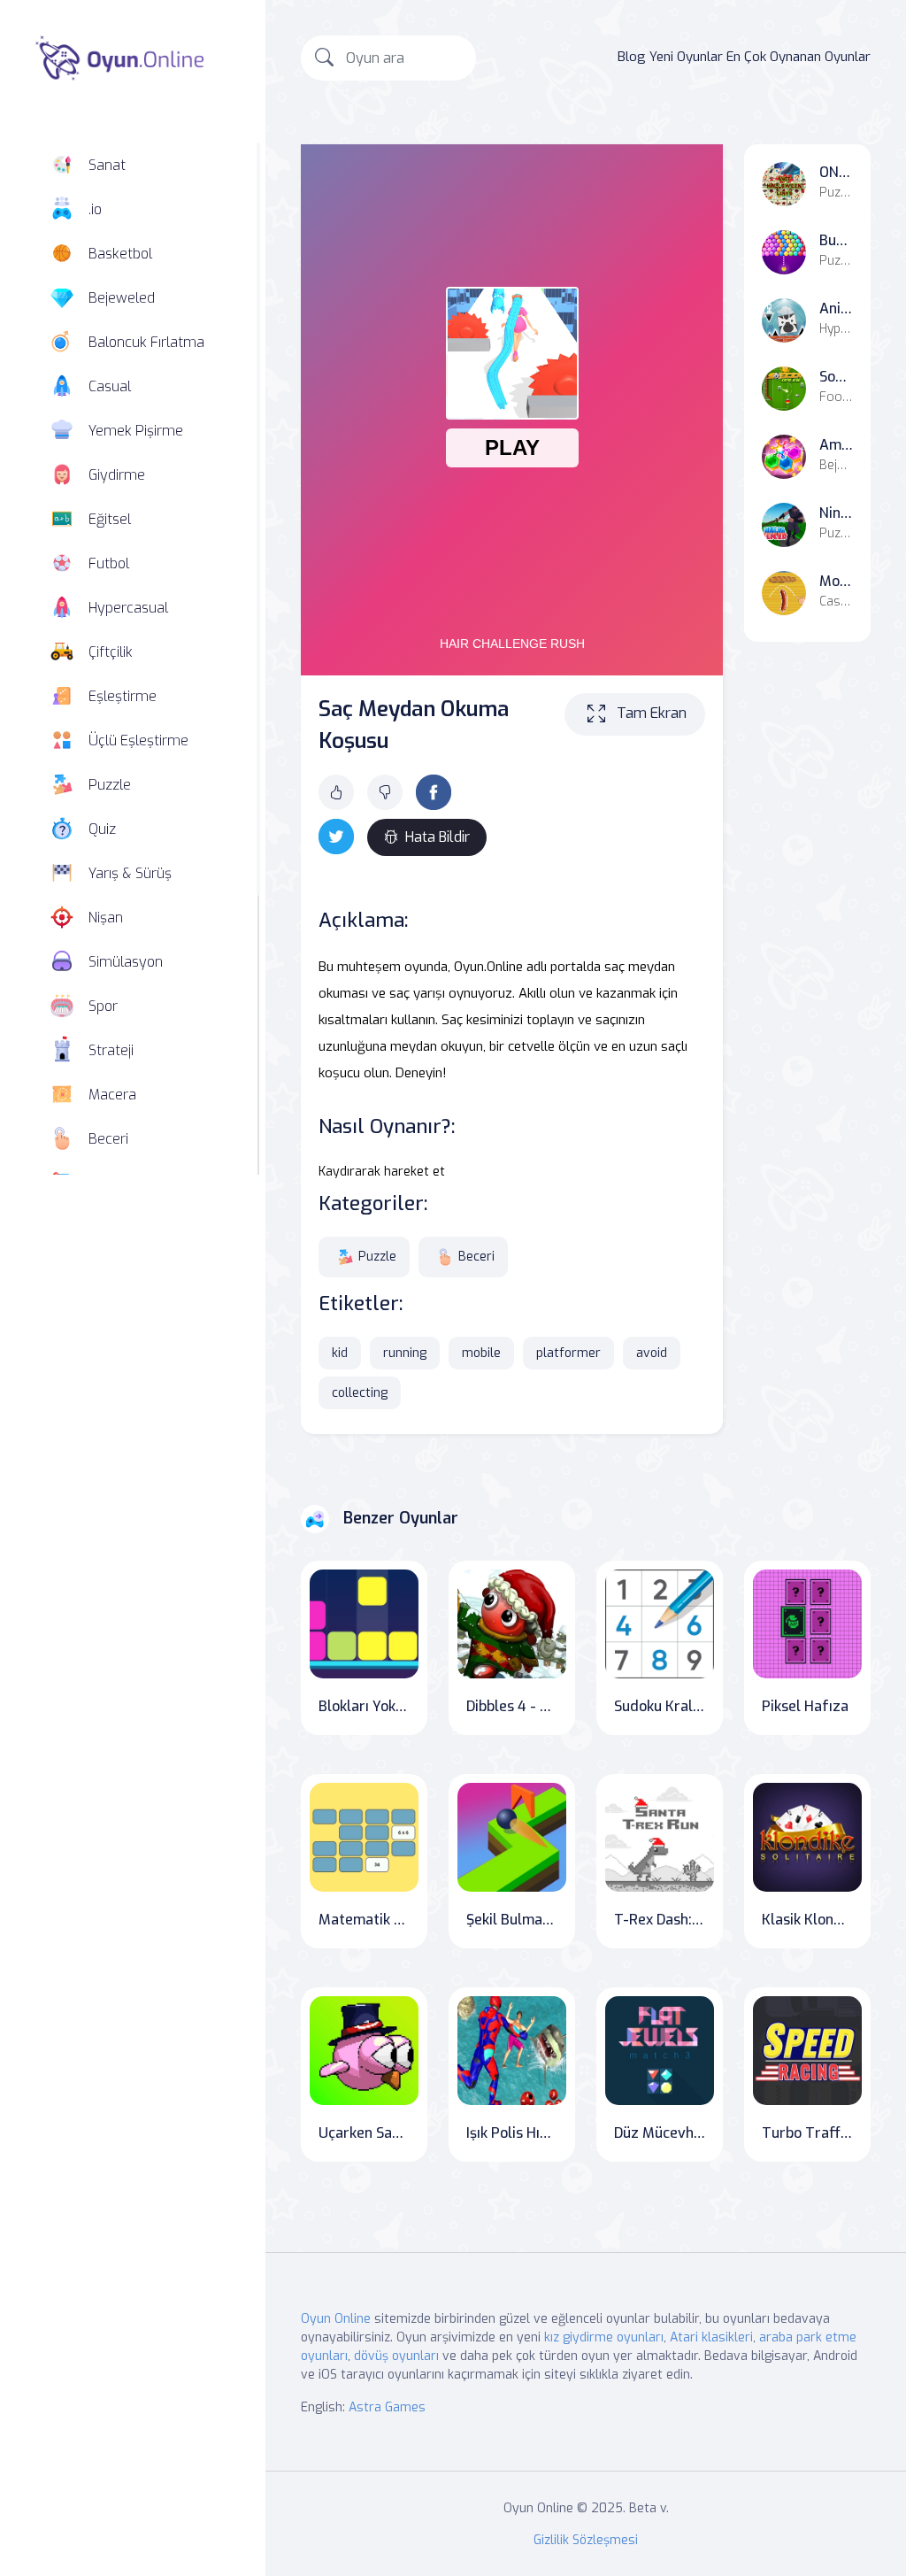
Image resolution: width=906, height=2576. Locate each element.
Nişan (106, 918)
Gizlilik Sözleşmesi (586, 2540)
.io (95, 209)
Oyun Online (336, 2319)
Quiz (102, 829)
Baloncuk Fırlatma (146, 342)
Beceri (108, 1139)
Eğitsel (110, 519)
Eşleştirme (123, 696)
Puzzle (110, 785)
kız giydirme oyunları (604, 2337)
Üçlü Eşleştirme (138, 740)
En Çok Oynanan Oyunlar (799, 57)
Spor (103, 1006)
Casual (110, 386)
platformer (568, 1353)
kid (340, 1353)
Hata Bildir (438, 837)
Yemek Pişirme (136, 431)
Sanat (107, 165)
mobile (481, 1353)
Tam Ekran (652, 713)
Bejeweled (122, 298)
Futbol (109, 563)
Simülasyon (126, 962)
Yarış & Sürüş (130, 873)
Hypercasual (128, 608)
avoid (652, 1353)
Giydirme (117, 475)
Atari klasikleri (711, 2337)
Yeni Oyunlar (686, 57)
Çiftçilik (111, 652)
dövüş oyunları (396, 2356)
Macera (112, 1095)
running (405, 1353)
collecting (360, 1393)
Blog (632, 57)
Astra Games (387, 2407)
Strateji (111, 1050)
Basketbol (120, 254)
